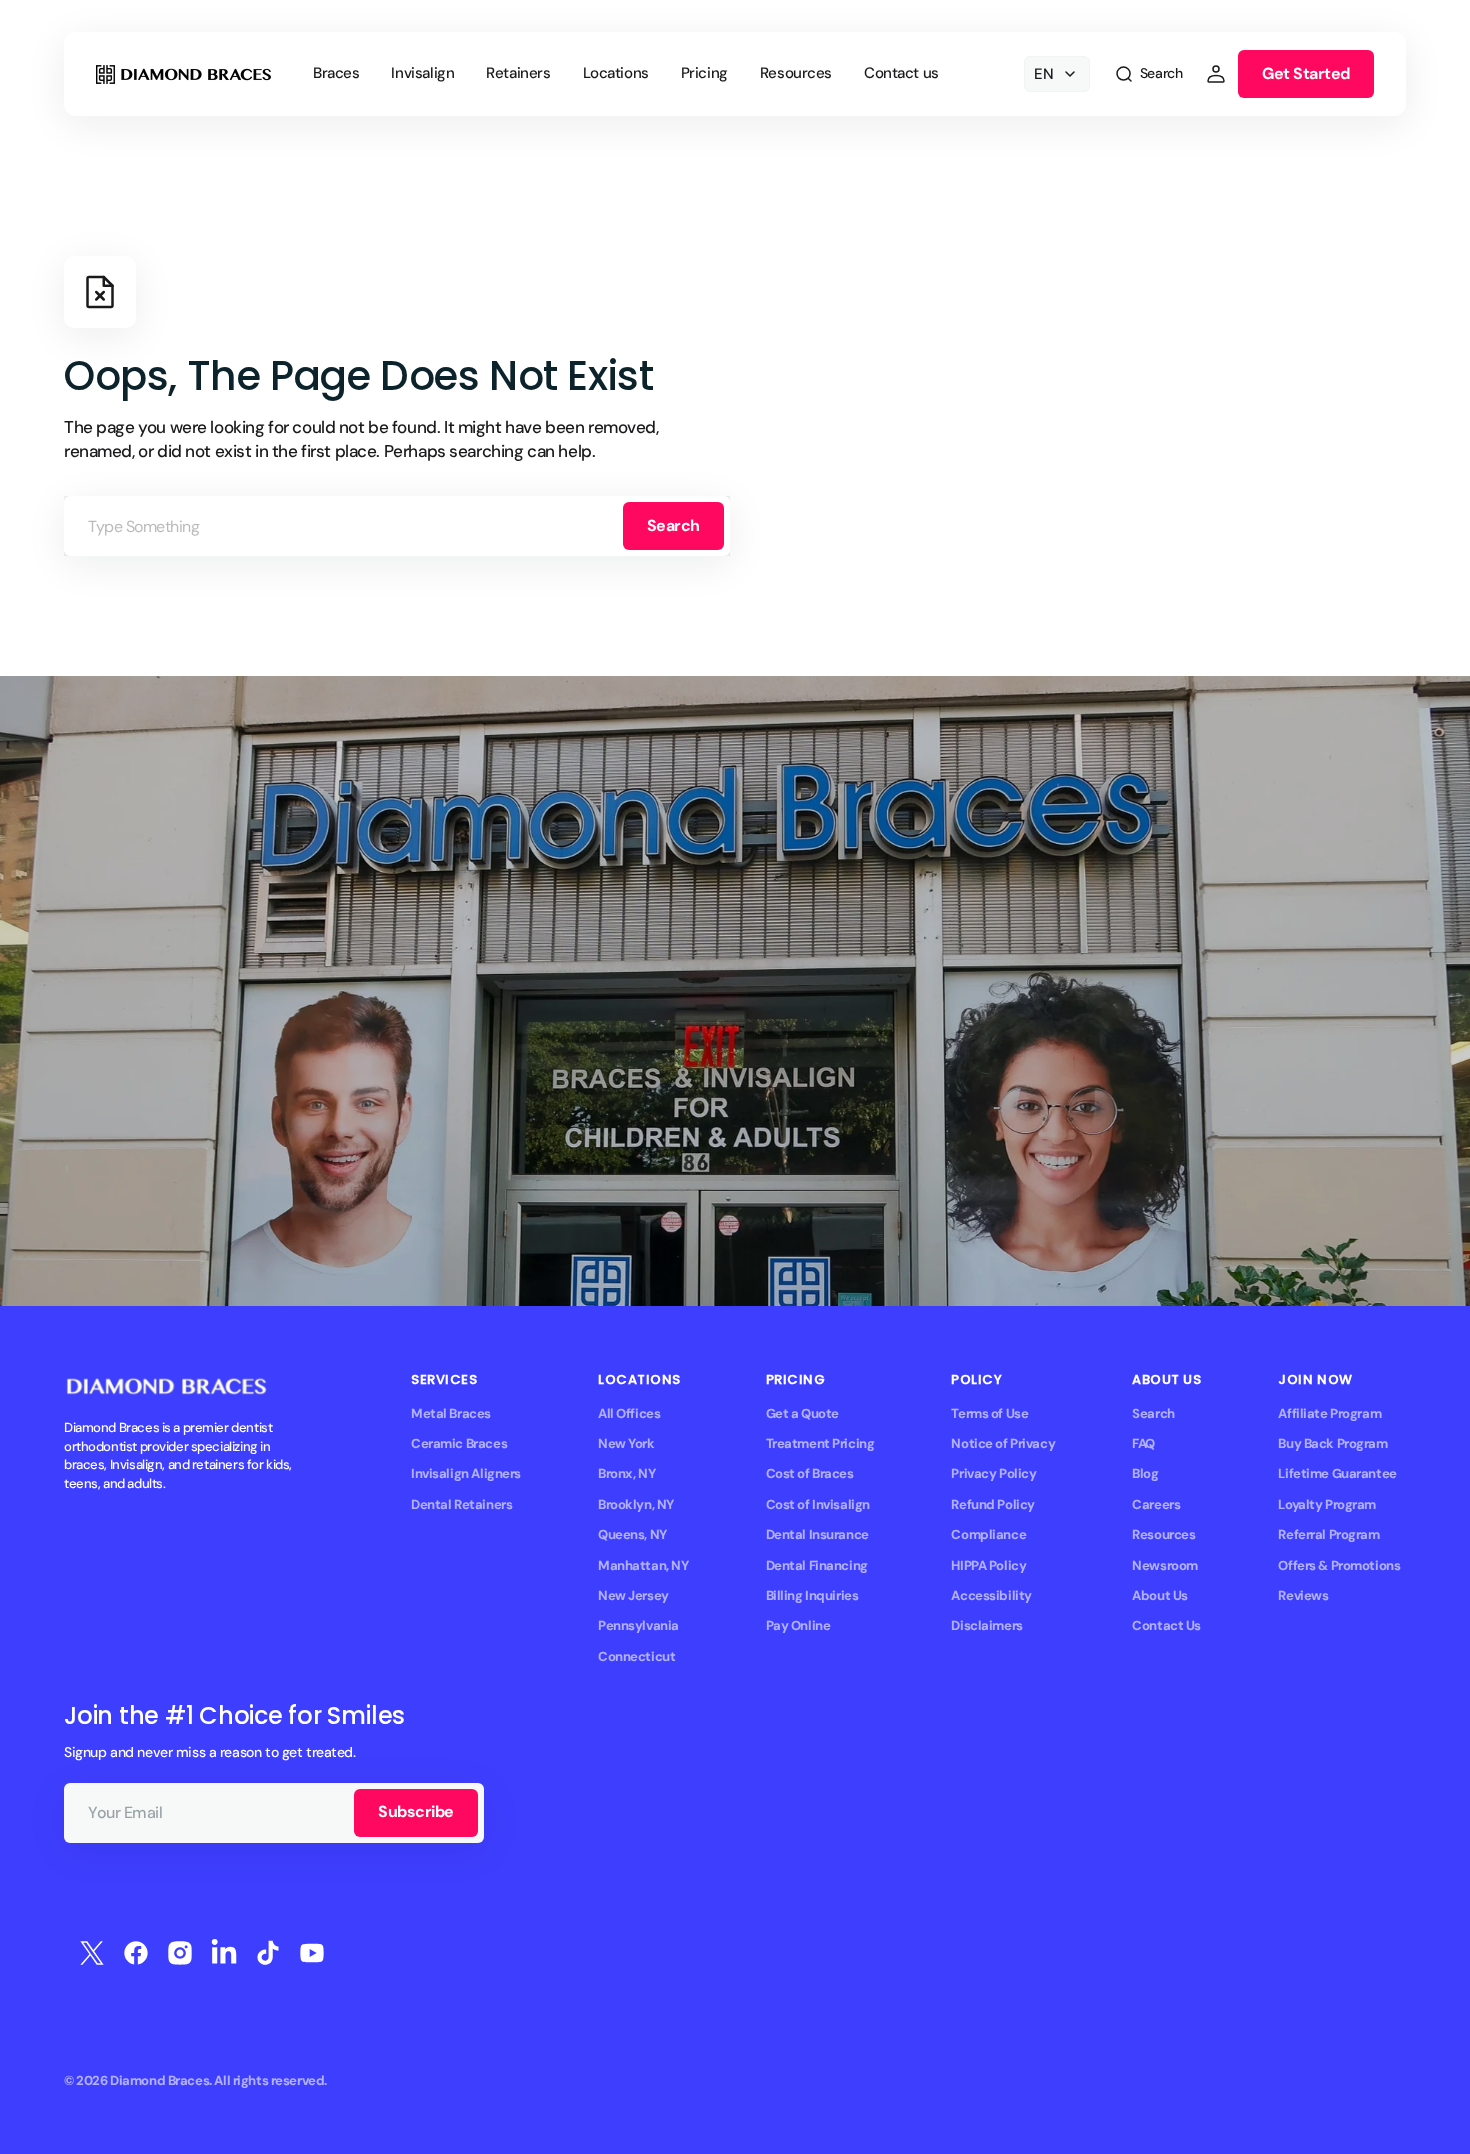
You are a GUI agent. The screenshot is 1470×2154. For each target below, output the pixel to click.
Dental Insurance (817, 1534)
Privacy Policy (993, 1473)
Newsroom (1165, 1565)
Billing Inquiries (812, 1595)
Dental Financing (817, 1565)
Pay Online (798, 1625)
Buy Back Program (1332, 1443)
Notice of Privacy (1003, 1443)
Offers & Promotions (1339, 1565)
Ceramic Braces (459, 1443)
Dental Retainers (461, 1504)
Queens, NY (632, 1534)
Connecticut (636, 1656)
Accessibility (991, 1595)
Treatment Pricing (820, 1443)
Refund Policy (993, 1504)
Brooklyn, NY (636, 1504)
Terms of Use (989, 1413)
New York (626, 1443)
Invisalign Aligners (466, 1473)
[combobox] (397, 526)
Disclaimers (986, 1625)
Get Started (1306, 73)
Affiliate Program (1329, 1413)
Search (673, 525)
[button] (1148, 74)
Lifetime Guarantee (1337, 1473)
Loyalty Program (1327, 1504)
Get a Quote (802, 1413)
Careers (1156, 1504)
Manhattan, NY (643, 1565)
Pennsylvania (638, 1625)
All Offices (629, 1413)
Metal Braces (451, 1413)
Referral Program (1328, 1534)
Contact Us (1166, 1625)
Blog (1145, 1473)
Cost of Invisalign (818, 1504)
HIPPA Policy (988, 1565)
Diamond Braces (159, 2080)
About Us (1160, 1595)
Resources (1163, 1534)
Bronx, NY (626, 1473)
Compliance (988, 1534)
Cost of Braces (810, 1473)
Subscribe (416, 1811)
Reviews (1303, 1595)
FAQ (1143, 1443)
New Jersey (633, 1595)
